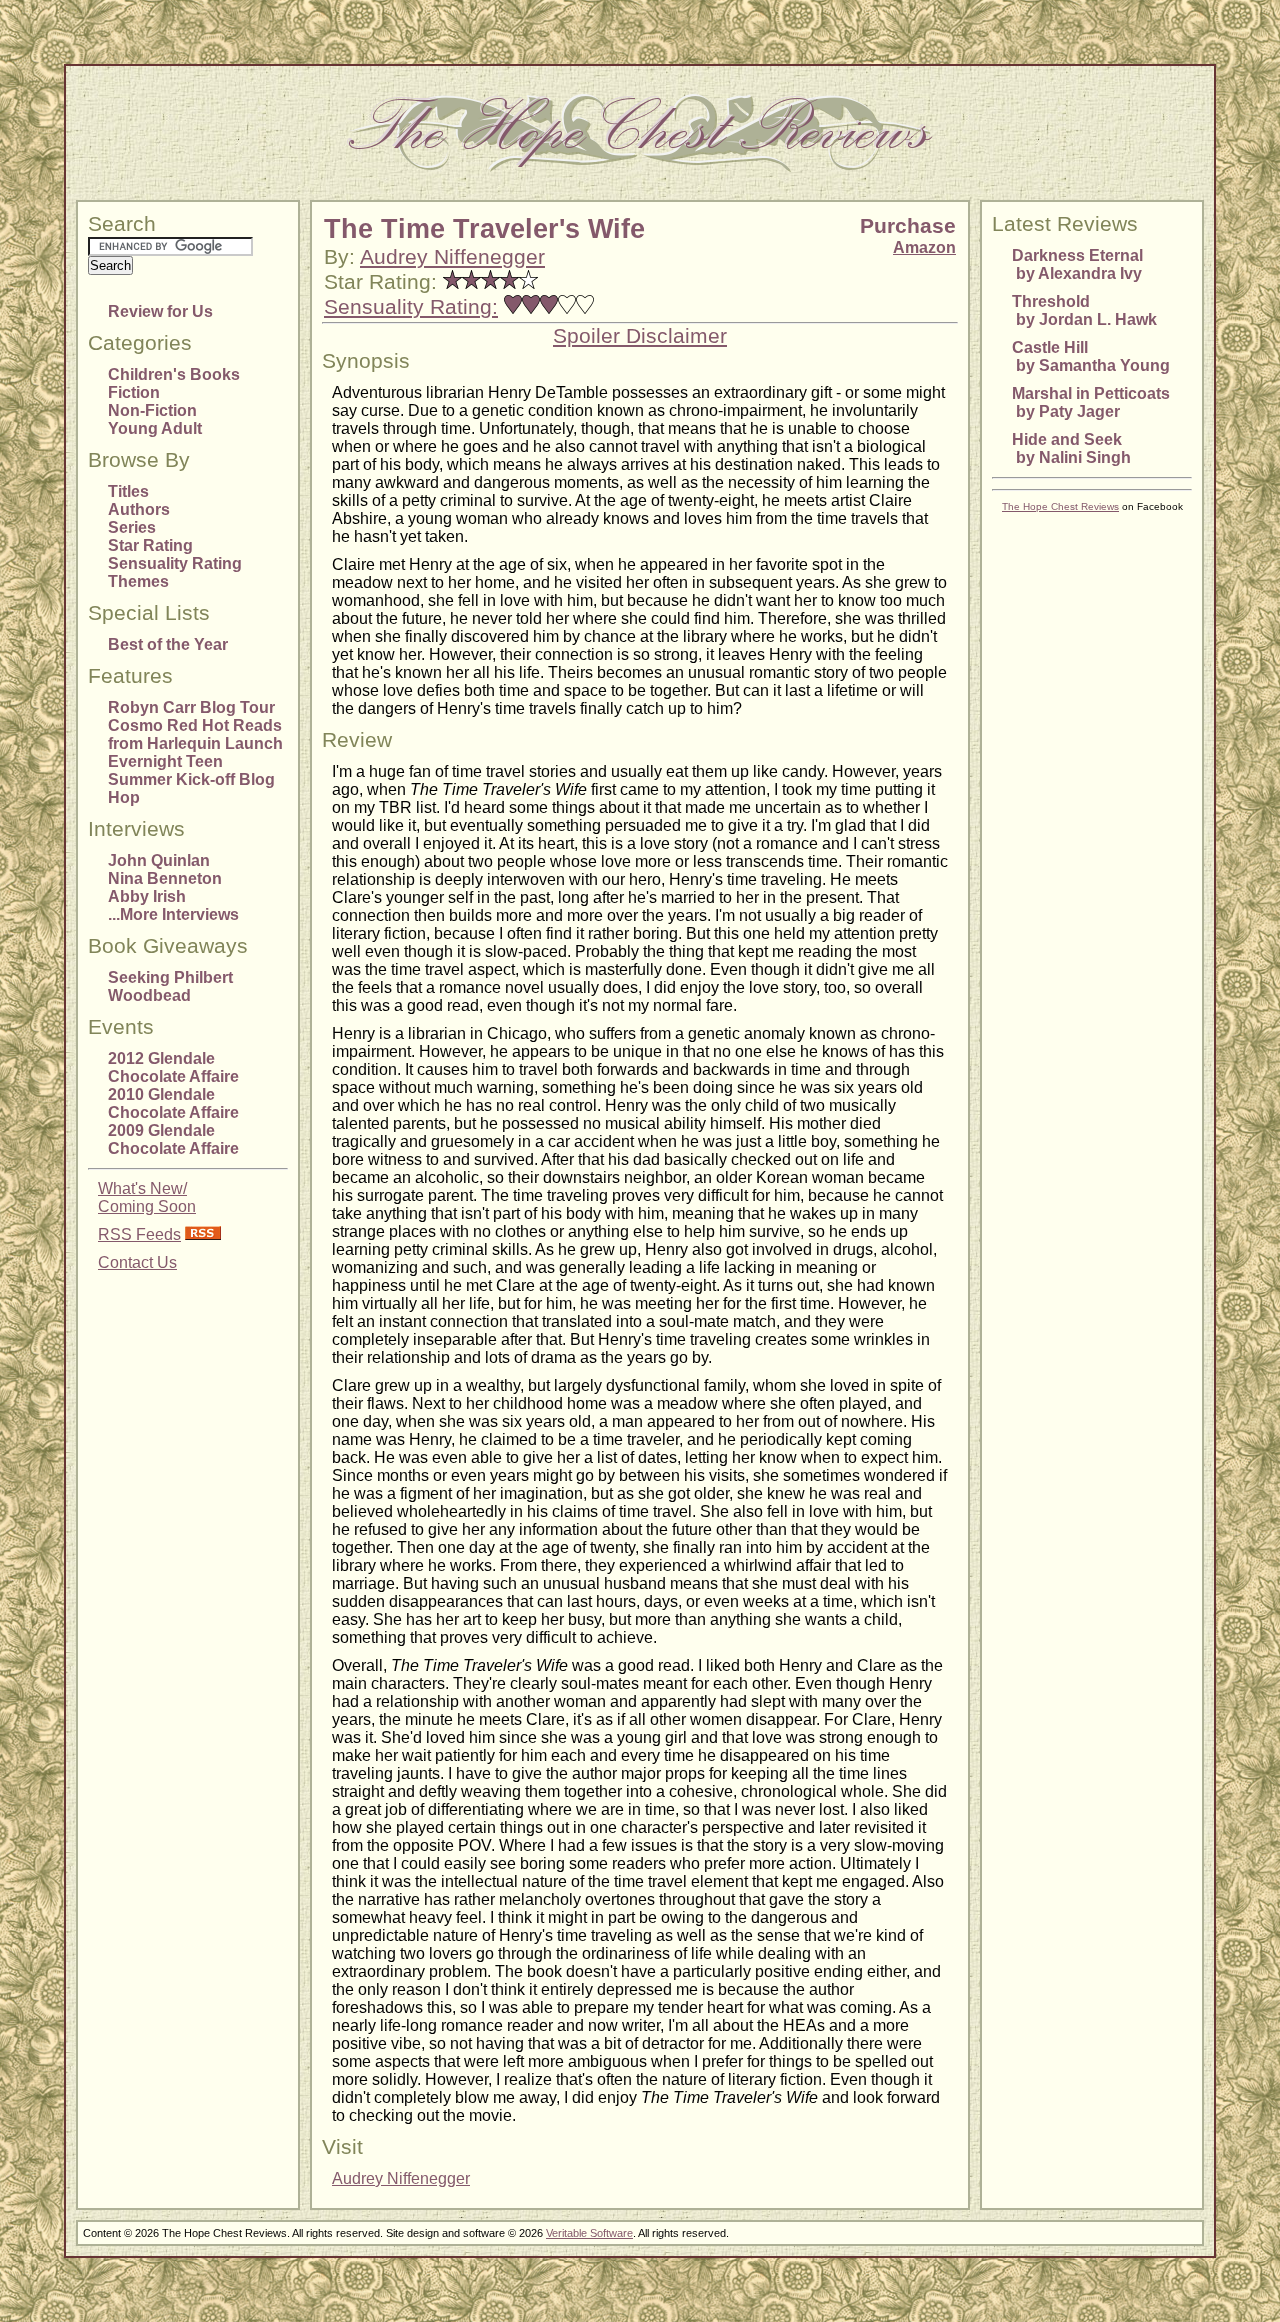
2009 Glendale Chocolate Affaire (173, 1139)
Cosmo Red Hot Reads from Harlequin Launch (195, 734)
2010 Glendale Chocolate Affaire (173, 1103)
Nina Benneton (165, 878)
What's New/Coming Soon (147, 1197)
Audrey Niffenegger (452, 257)
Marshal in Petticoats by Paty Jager (1091, 402)
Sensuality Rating (175, 563)
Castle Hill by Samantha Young (1091, 356)
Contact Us (137, 1262)
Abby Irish (147, 896)
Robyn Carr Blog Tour (191, 707)
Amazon (924, 247)
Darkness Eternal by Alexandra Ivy (1077, 264)
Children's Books (174, 374)
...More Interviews (173, 914)
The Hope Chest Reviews (1060, 506)
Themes (138, 581)
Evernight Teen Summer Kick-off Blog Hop (191, 779)
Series (132, 527)
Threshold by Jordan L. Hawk (1084, 310)
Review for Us (160, 311)
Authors (139, 509)
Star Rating (150, 545)
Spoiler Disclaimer (640, 336)
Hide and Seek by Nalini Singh (1071, 448)
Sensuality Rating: (411, 307)
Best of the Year (168, 644)
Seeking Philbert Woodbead (170, 986)
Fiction (134, 392)
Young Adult (155, 428)
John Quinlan (159, 860)
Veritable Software (589, 2233)
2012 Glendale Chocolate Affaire (173, 1067)
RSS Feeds (139, 1234)
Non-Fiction (152, 410)
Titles (128, 491)
